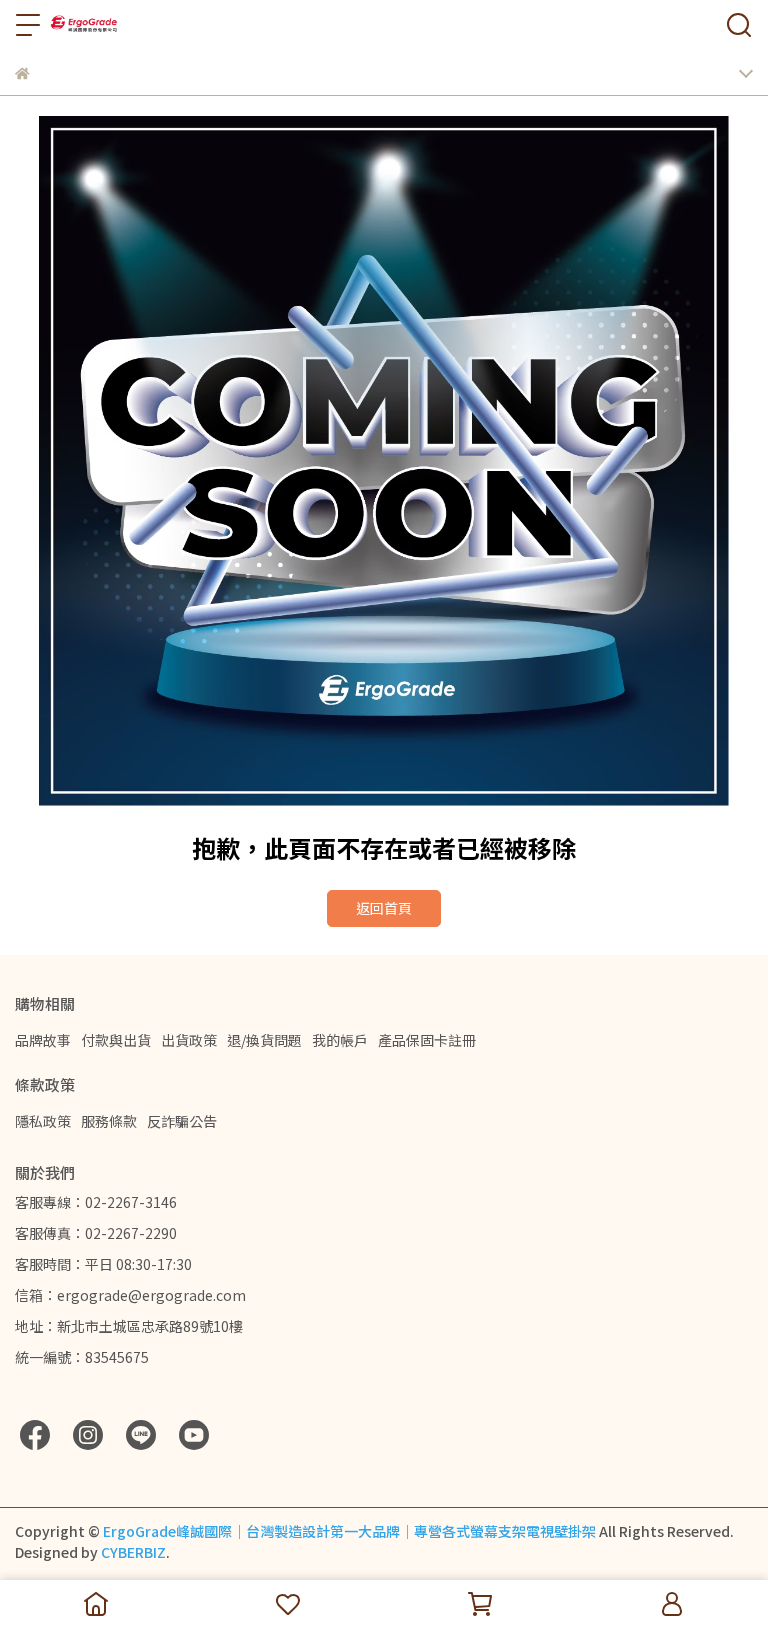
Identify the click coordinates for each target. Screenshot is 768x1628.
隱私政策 (43, 1121)
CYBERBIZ (133, 1552)
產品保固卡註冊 (427, 1040)
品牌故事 (43, 1040)
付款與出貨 (116, 1040)
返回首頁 (384, 908)
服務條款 (109, 1121)
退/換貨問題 (264, 1040)
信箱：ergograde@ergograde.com (130, 1295)
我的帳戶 (340, 1040)
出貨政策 (189, 1040)
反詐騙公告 (182, 1121)
